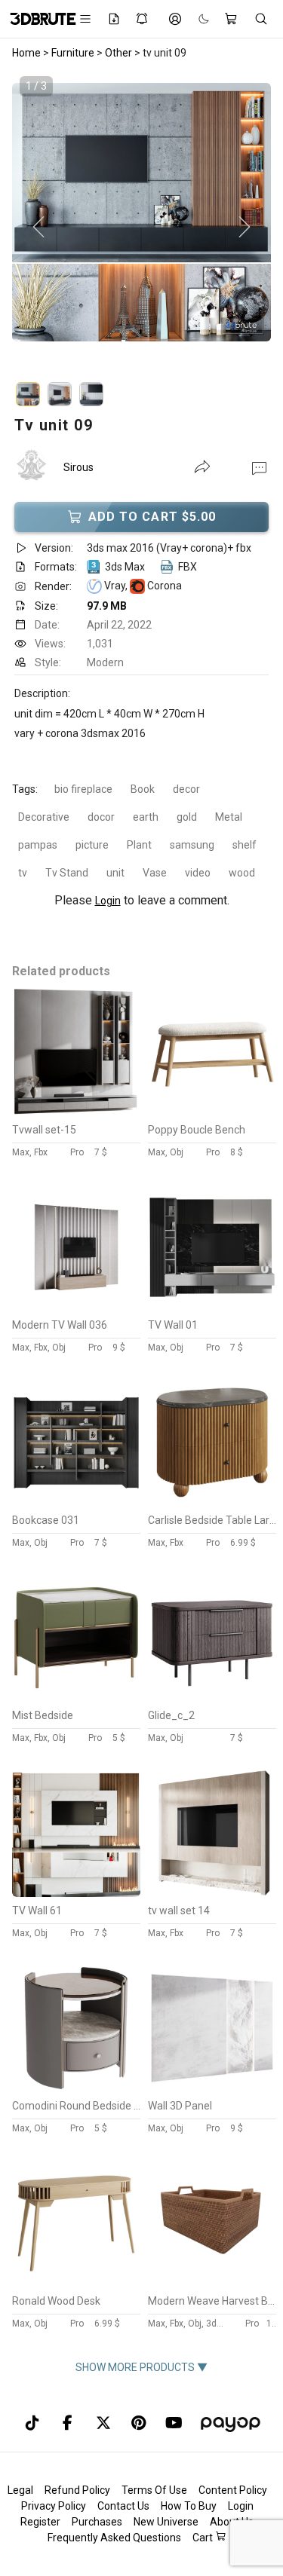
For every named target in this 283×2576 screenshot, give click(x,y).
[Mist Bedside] (76, 1698)
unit (115, 873)
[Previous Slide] (38, 228)
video (198, 873)
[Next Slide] (245, 228)
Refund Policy (77, 2490)
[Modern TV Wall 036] (76, 1308)
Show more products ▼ (141, 2367)
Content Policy (233, 2490)
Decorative (44, 817)
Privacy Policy (54, 2506)
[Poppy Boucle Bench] (212, 1112)
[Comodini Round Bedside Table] (76, 2088)
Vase (155, 873)
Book (143, 789)
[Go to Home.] (35, 19)
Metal (229, 817)
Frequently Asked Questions (114, 2538)
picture (92, 845)
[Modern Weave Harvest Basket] (212, 2284)
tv (23, 873)
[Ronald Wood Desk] (76, 2284)
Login (108, 901)
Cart (204, 2538)
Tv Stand (67, 873)
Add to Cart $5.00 (152, 517)
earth (146, 817)
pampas (38, 845)
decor (186, 789)
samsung (192, 845)
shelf (245, 845)
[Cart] (232, 19)
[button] (259, 467)
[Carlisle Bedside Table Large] (212, 1503)
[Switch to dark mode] (196, 19)
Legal (20, 2490)
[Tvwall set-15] (76, 1112)
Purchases (97, 2522)
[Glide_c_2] (212, 1698)
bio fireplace (83, 789)
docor (101, 817)
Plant (139, 845)
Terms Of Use (154, 2490)
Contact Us (123, 2506)
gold (187, 817)
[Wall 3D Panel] (212, 2088)
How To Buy (189, 2506)
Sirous (78, 467)
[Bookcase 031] (76, 1503)
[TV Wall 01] (212, 1308)
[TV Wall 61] (76, 1893)
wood (242, 873)
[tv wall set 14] (212, 1893)
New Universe (166, 2522)
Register (40, 2522)
